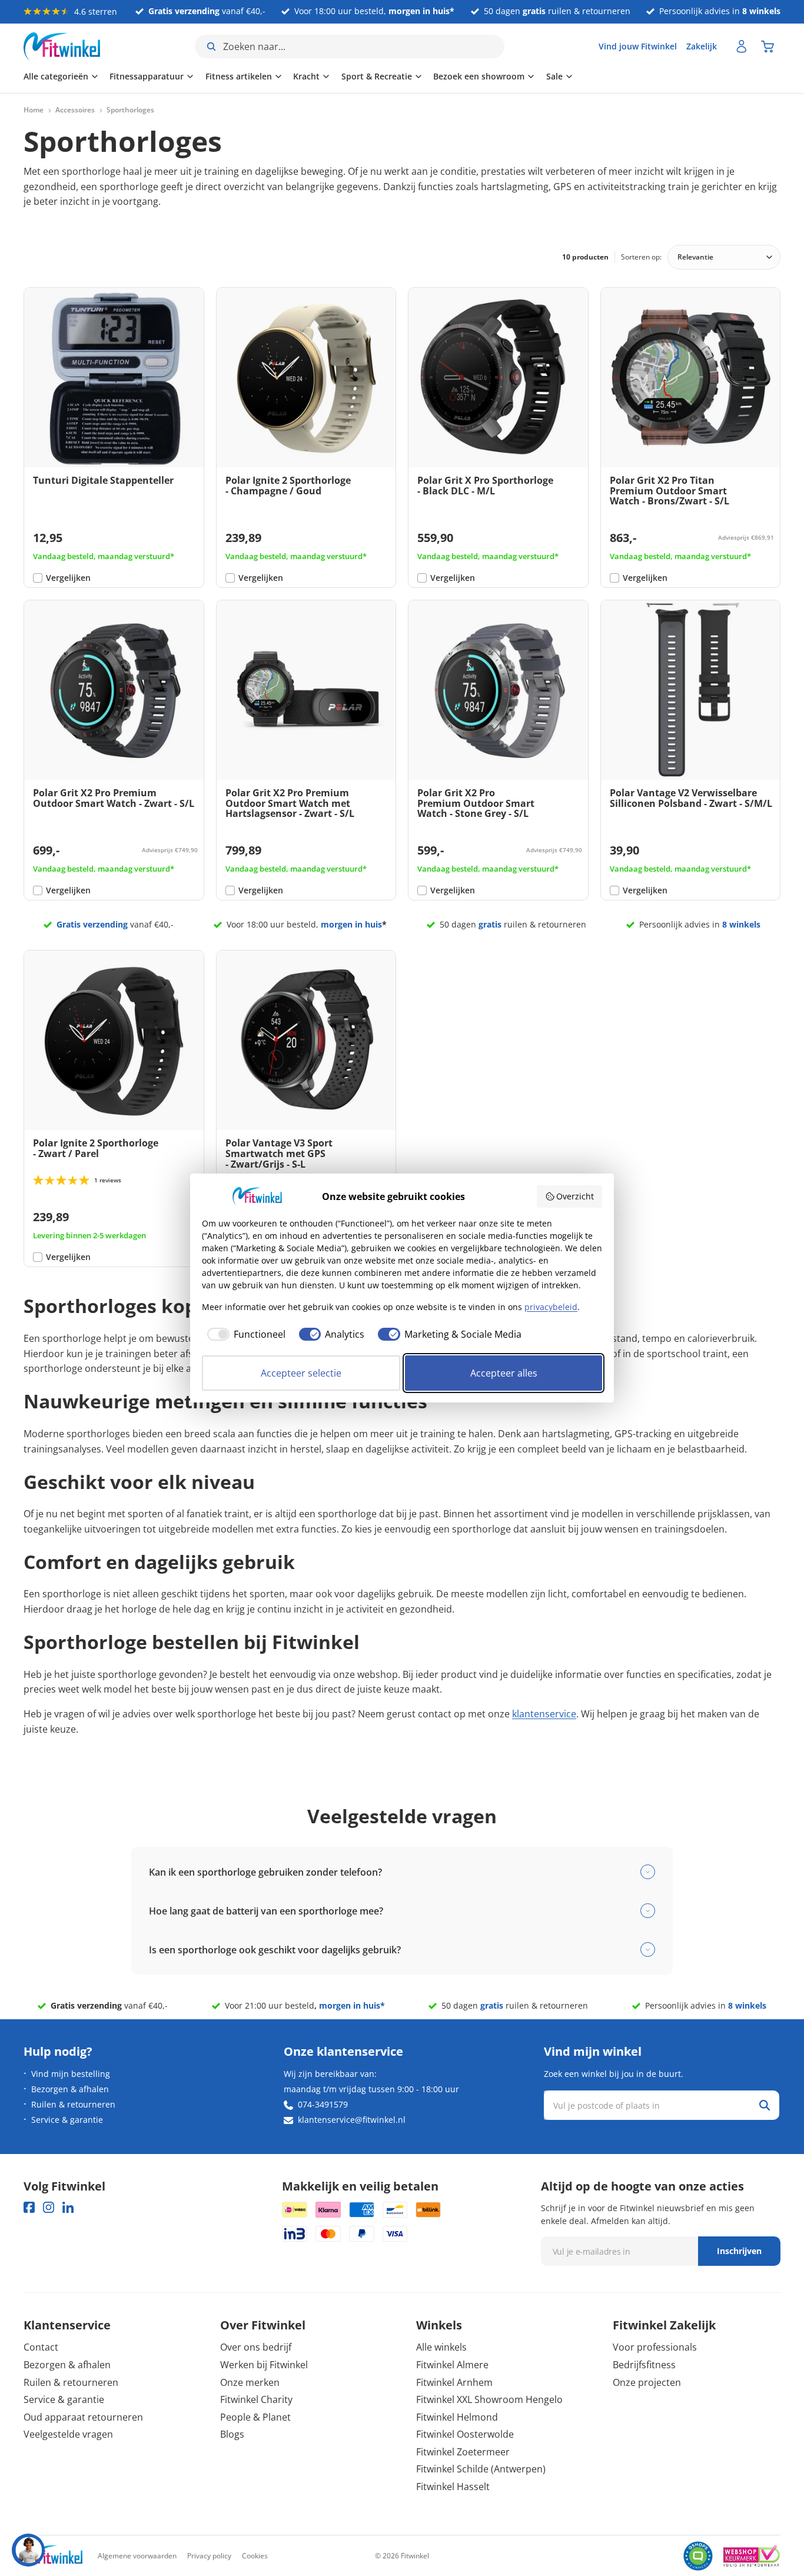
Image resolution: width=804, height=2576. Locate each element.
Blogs (232, 2434)
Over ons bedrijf (256, 2347)
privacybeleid (551, 1307)
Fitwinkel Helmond (457, 2417)
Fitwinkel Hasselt (453, 2487)
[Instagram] (49, 2207)
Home (34, 110)
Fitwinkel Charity (256, 2399)
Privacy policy (209, 2556)
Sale (554, 76)
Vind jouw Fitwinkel (638, 46)
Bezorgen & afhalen (70, 2089)
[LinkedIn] (68, 2207)
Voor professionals (655, 2347)
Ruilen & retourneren (73, 2104)
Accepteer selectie (301, 1373)
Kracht (306, 76)
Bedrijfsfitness (644, 2365)
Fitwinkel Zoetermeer (463, 2452)
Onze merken (250, 2382)
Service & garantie (67, 2120)
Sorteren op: (641, 257)
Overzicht (575, 1196)
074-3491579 (323, 2104)
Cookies (255, 2556)
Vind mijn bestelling (71, 2074)
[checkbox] (244, 1334)
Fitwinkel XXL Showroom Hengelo (489, 2399)
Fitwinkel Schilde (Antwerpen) (481, 2469)
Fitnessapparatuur (147, 76)
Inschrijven (739, 2251)
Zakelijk (702, 46)
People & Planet (255, 2417)
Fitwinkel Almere (452, 2365)
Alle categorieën (56, 76)
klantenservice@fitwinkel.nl (352, 2120)
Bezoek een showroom (479, 76)
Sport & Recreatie (377, 76)
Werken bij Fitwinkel (264, 2365)
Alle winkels (441, 2347)
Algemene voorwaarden (137, 2556)
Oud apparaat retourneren (83, 2417)
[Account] (742, 46)
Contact (41, 2347)
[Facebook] (29, 2207)
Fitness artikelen (239, 76)
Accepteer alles (504, 1373)
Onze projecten (647, 2382)
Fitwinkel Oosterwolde (465, 2434)
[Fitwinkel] (53, 2556)
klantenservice (544, 1714)
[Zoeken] (765, 2105)
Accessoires (75, 110)
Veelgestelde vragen (68, 2434)
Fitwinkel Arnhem (454, 2382)
